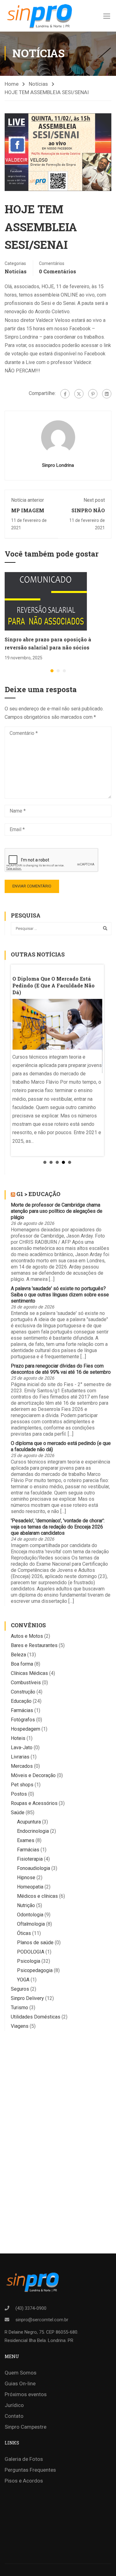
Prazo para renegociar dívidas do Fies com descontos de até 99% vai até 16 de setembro (61, 1369)
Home (12, 84)
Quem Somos (21, 2373)
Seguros (20, 1989)
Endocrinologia (33, 1831)
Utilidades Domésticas (36, 2017)
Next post (94, 500)
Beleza (18, 1655)
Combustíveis (26, 1683)
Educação (21, 1701)
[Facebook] (65, 394)
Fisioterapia (30, 1859)
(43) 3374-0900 (31, 2308)
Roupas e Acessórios (34, 1803)
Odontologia (30, 1915)
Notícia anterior (28, 500)
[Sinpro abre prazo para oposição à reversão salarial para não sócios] (46, 601)
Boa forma (22, 1664)
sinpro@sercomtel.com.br (42, 2320)
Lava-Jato (22, 1748)
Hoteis (18, 1738)
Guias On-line (20, 2383)
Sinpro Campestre (26, 2427)
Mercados (22, 1766)
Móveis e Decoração (33, 1775)
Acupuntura (29, 1822)
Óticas (24, 1933)
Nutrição (26, 1905)
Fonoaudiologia (34, 1868)
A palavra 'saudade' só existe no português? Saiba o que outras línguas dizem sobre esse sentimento (60, 1295)
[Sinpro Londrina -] (38, 16)
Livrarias (20, 1757)
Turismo (19, 2008)
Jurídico (14, 2405)
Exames (26, 1840)
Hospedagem (26, 1729)
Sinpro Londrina (58, 465)
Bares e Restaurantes (34, 1645)
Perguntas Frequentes (30, 2470)
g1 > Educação (38, 1194)
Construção (23, 1692)
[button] (52, 671)
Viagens (20, 2026)
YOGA (23, 1980)
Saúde (18, 1813)
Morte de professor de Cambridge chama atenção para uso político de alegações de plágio (57, 1211)
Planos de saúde (35, 1943)
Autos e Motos (27, 1636)
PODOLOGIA (31, 1952)
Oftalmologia (31, 1924)
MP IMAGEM (28, 510)
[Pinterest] (93, 394)
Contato (14, 2416)
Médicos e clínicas (37, 1896)
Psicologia (29, 1961)
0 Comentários (58, 271)
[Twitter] (79, 394)
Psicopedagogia (35, 1970)
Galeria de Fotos (24, 2459)
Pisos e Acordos (24, 2481)
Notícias (38, 84)
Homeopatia (30, 1887)
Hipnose (26, 1878)
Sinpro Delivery (27, 1998)
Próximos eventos (26, 2394)
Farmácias (22, 1710)
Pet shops (22, 1785)
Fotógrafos (23, 1720)
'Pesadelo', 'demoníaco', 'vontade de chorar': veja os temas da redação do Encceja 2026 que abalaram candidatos (58, 1527)
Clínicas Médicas (29, 1673)
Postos (19, 1794)
